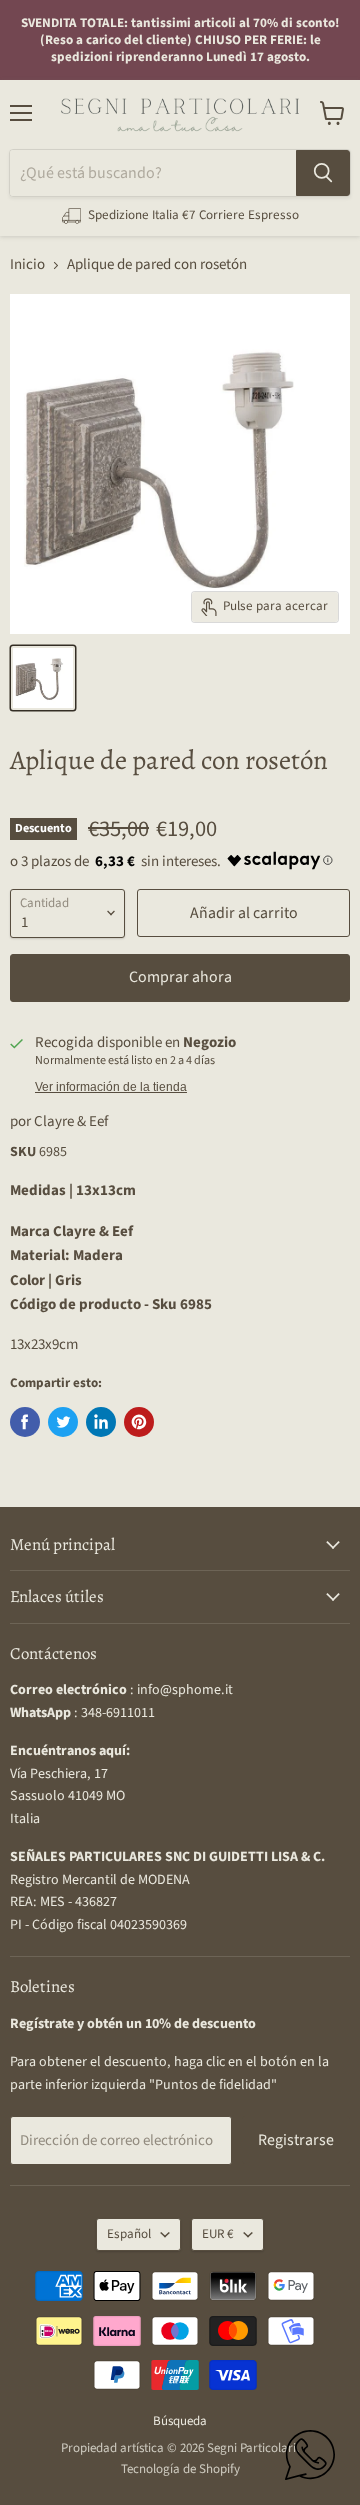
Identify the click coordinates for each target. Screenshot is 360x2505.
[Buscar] (323, 173)
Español (129, 2234)
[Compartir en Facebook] (25, 1422)
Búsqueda (180, 2421)
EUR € (218, 2234)
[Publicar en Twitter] (63, 1422)
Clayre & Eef (71, 1121)
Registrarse (296, 2140)
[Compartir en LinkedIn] (101, 1422)
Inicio (27, 264)
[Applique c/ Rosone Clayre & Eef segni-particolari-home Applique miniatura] (43, 678)
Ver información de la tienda (111, 1087)
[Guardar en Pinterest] (139, 1422)
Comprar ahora (180, 977)
